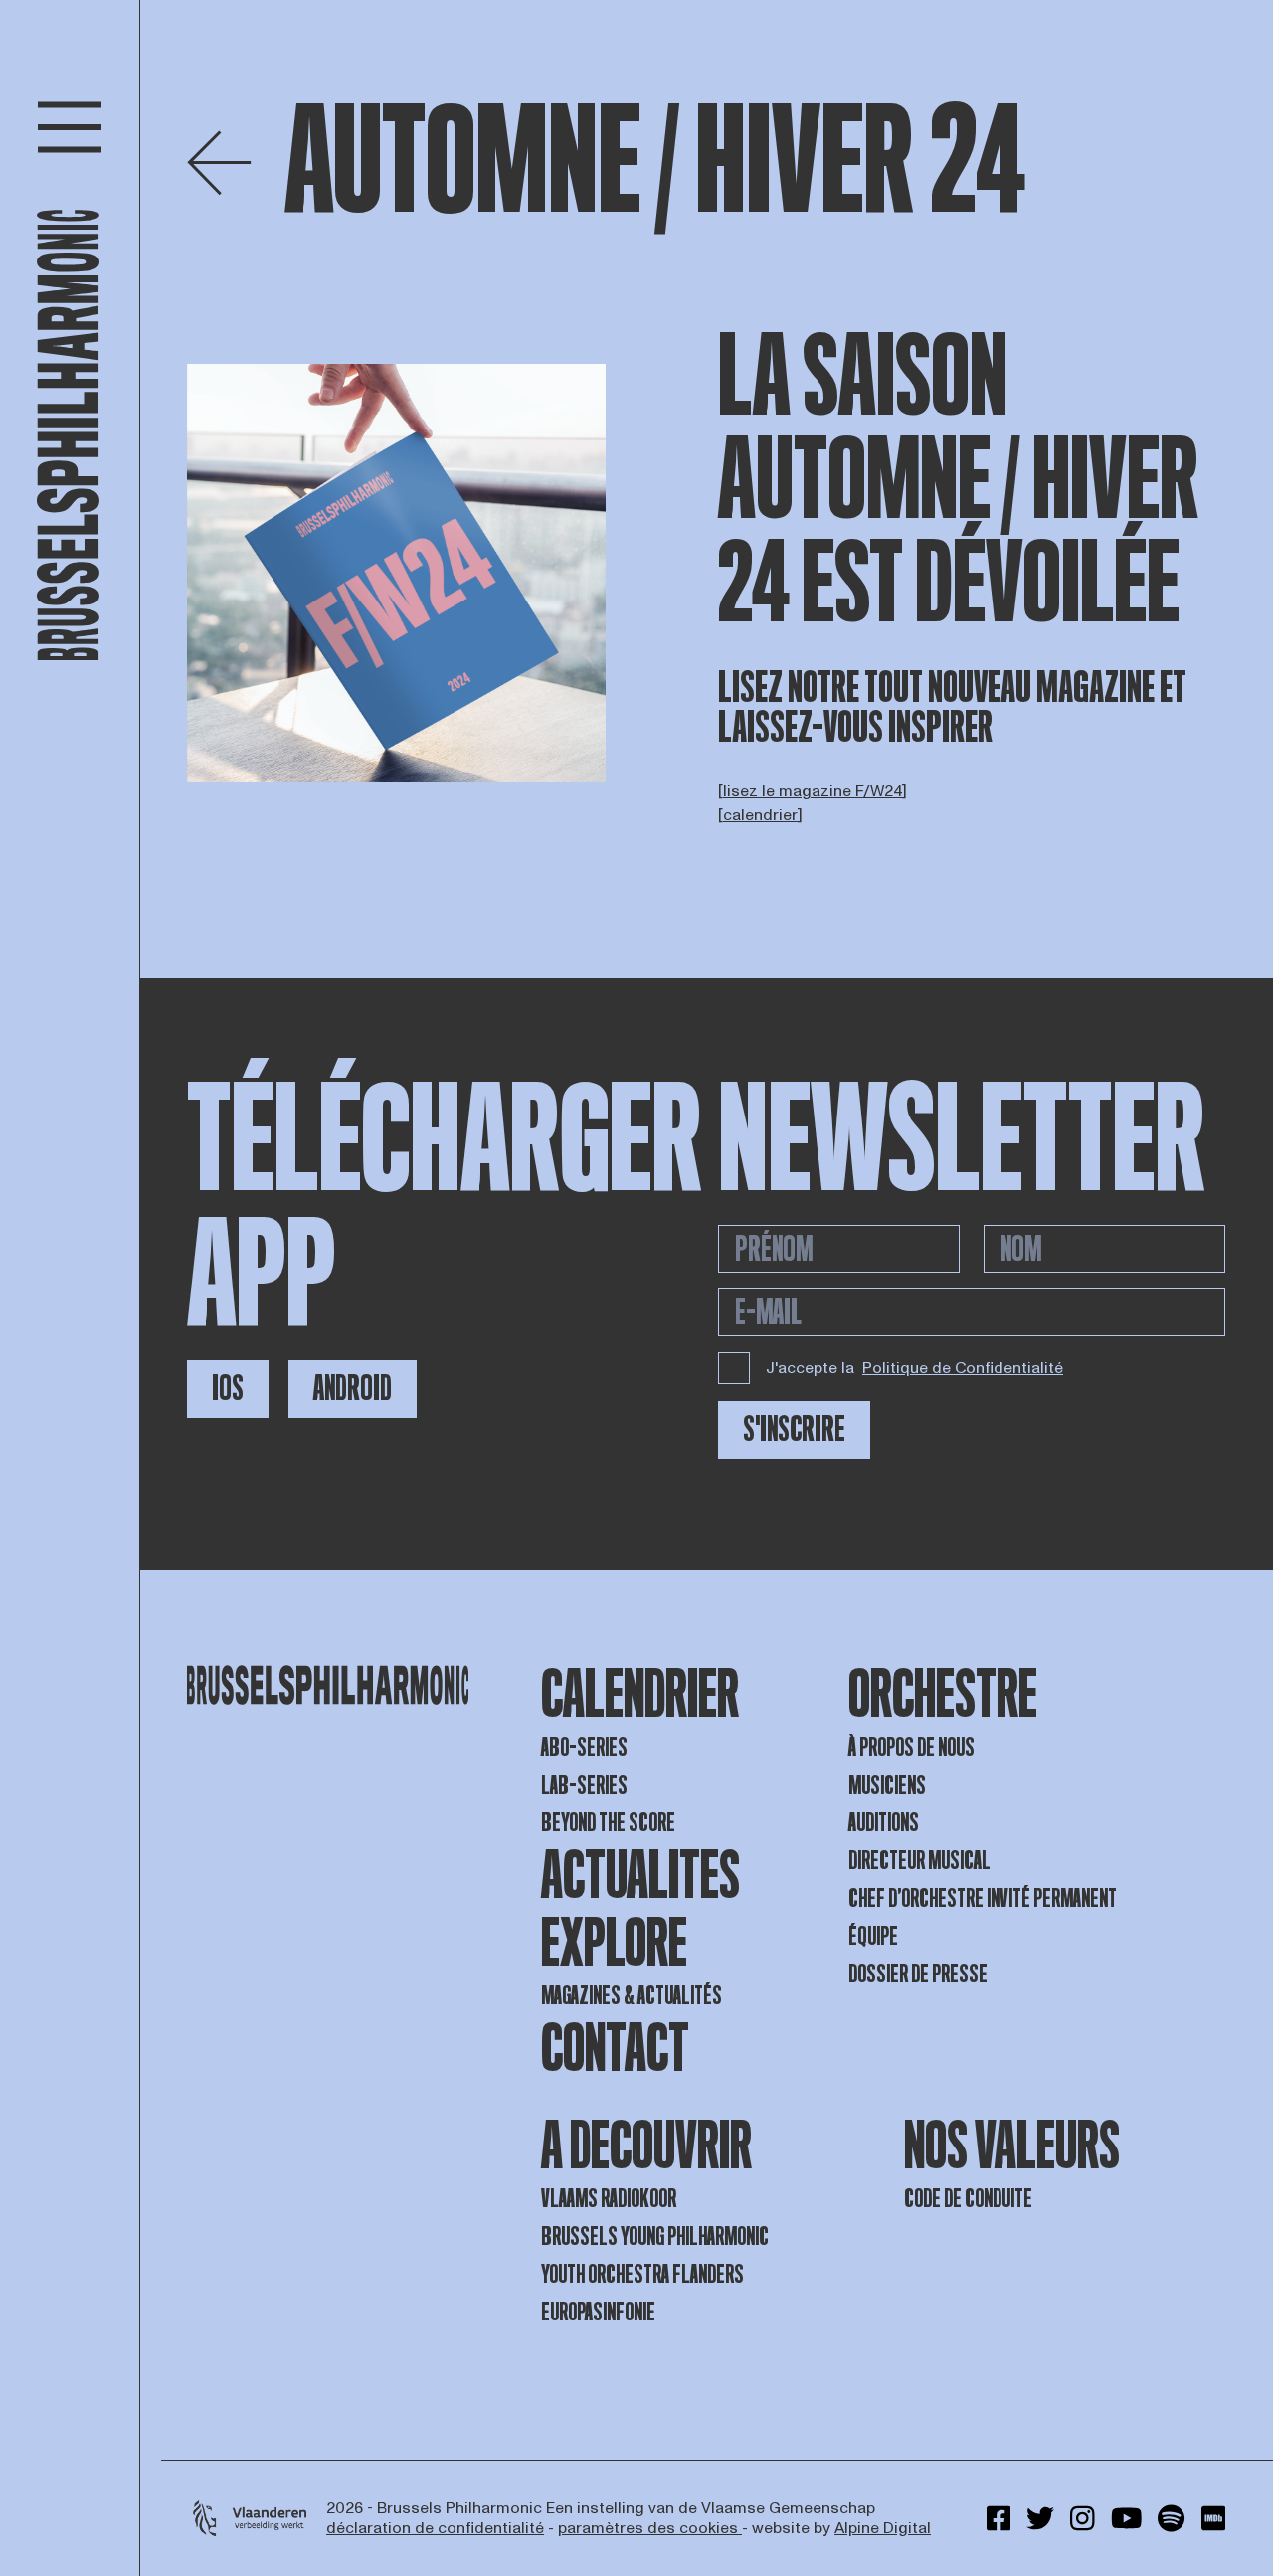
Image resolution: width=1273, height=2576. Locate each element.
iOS (228, 1388)
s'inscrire (794, 1429)
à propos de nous (911, 1747)
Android (353, 1388)
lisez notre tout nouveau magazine (936, 688)
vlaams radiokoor (609, 2199)
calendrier (760, 815)
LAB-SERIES (584, 1785)
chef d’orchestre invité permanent (983, 1898)
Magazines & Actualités (632, 1996)
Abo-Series (584, 1747)
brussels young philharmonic (655, 2236)
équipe (873, 1936)
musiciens (887, 1785)
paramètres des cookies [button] (650, 2528)
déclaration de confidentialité (435, 2528)
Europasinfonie (598, 2312)
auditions (884, 1823)
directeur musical (919, 1861)
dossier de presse (918, 1974)
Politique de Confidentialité (963, 1368)
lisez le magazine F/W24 (813, 791)
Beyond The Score (608, 1823)
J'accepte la (914, 1368)
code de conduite (968, 2199)
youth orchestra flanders (642, 2274)
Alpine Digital (883, 2528)
